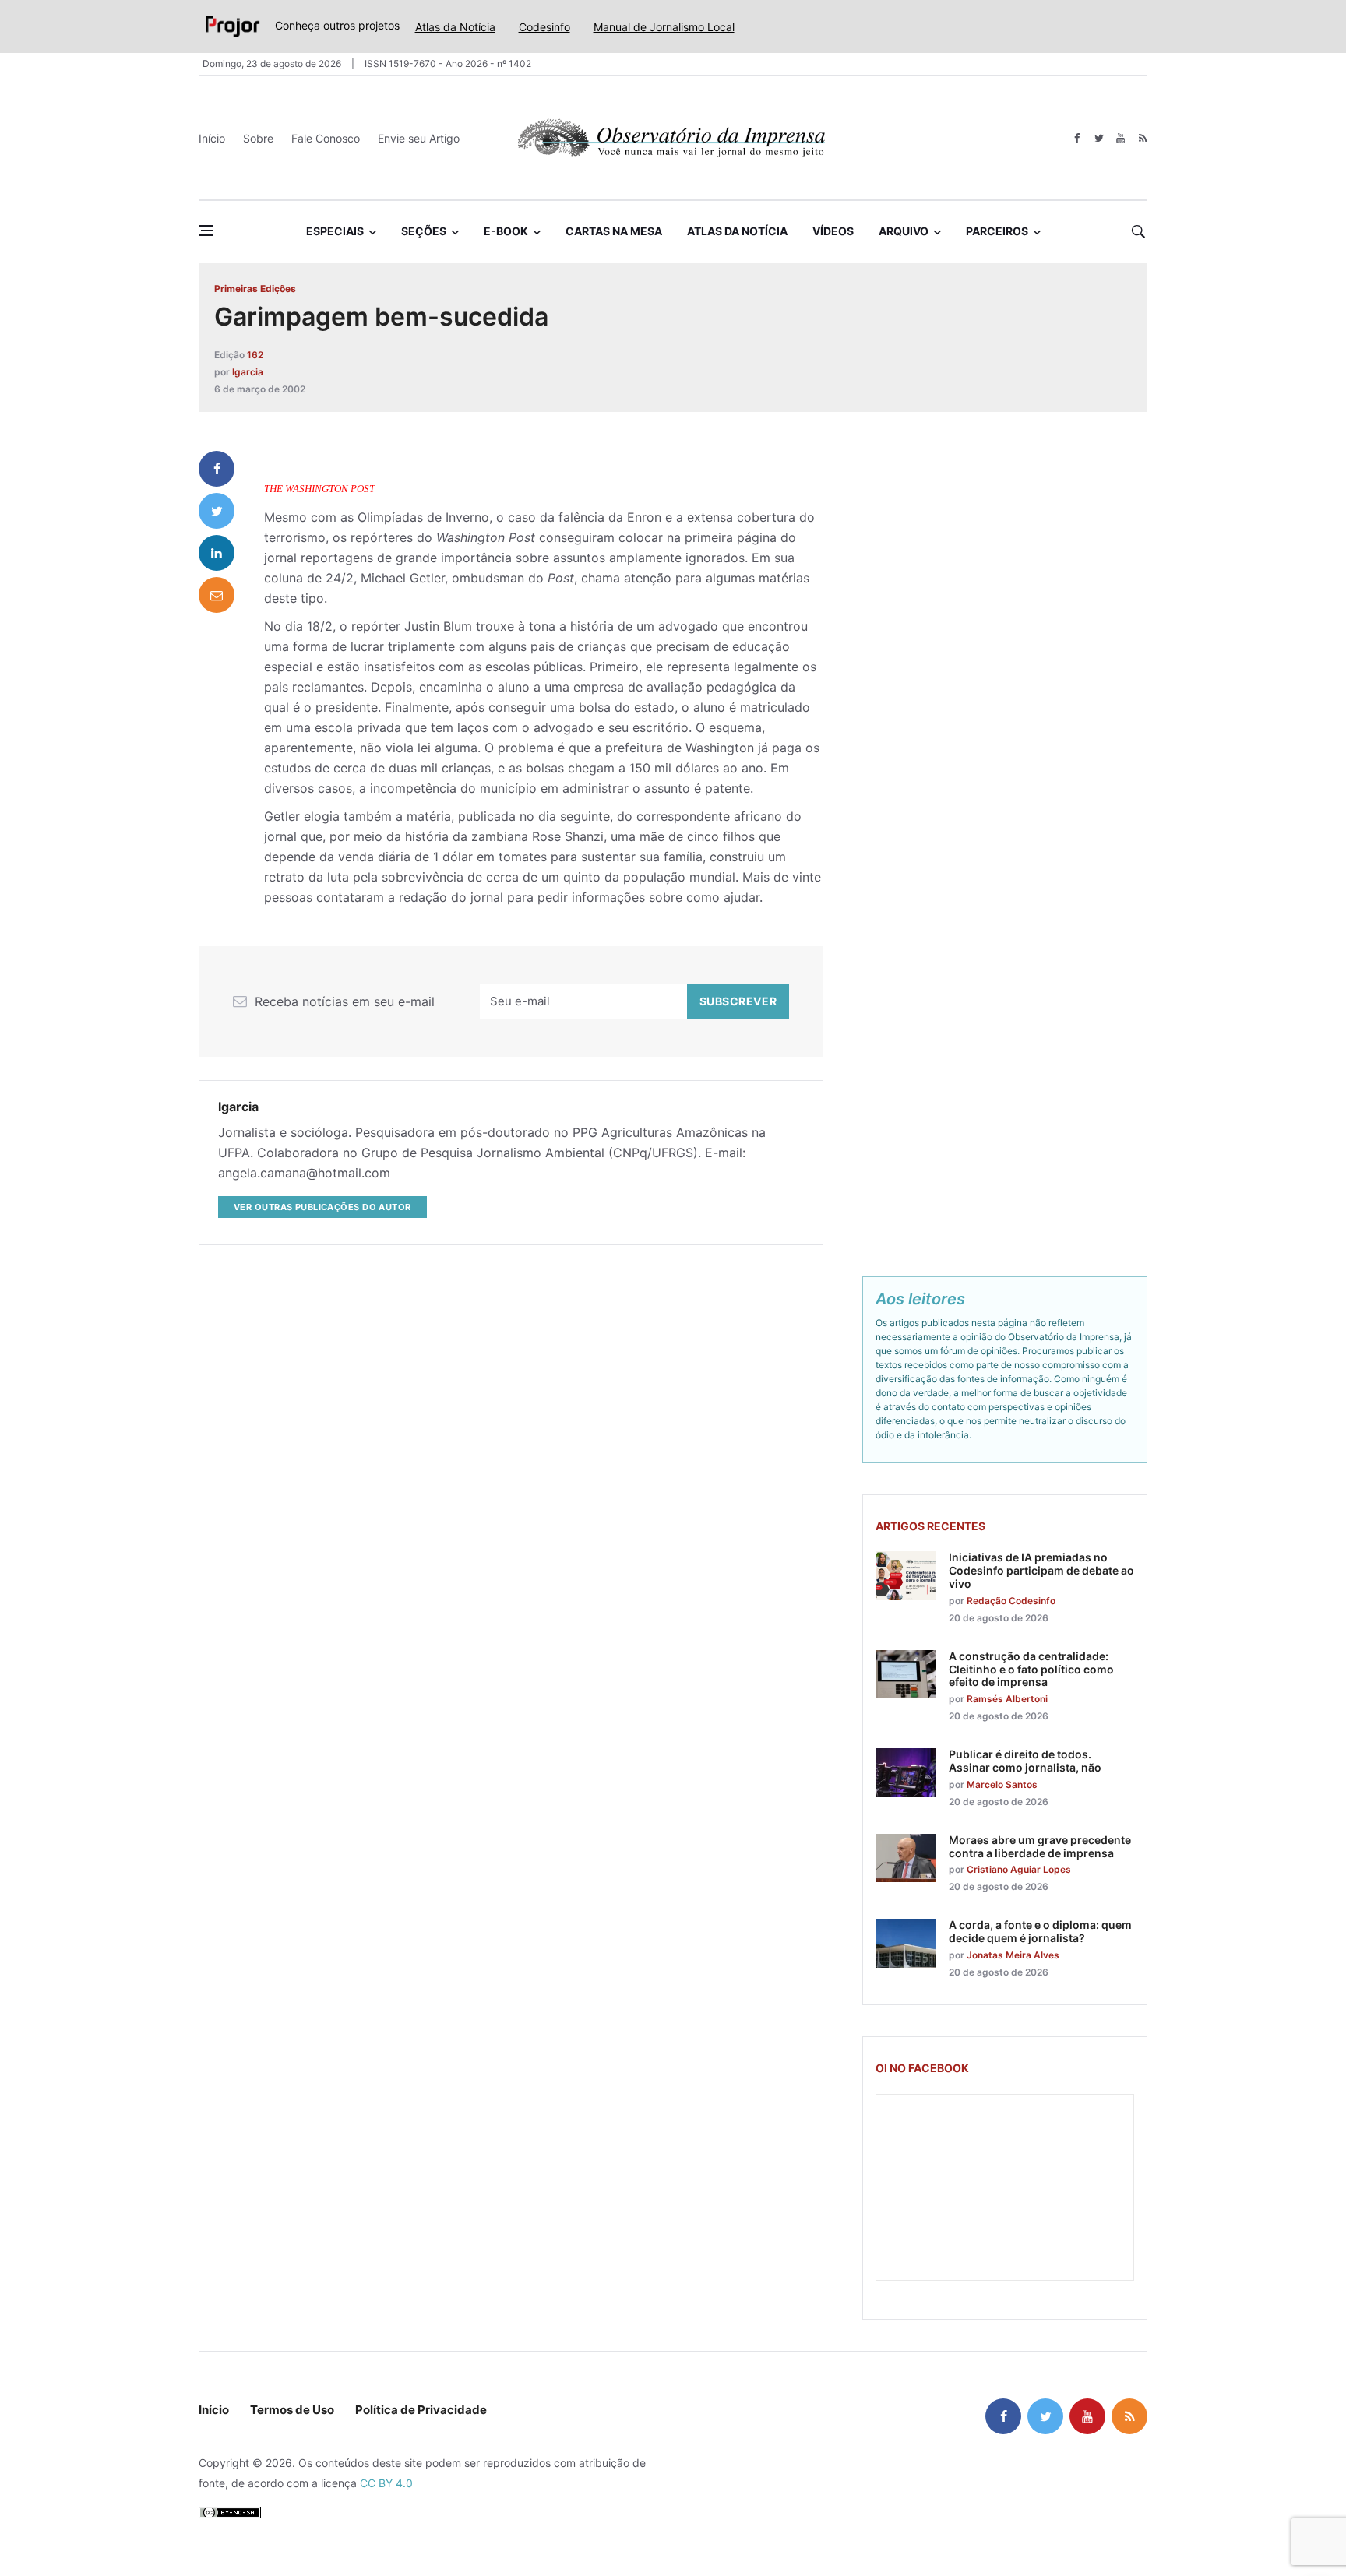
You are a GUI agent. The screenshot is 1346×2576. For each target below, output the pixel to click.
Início (212, 138)
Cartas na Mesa (614, 231)
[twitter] (1099, 138)
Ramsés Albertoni (1007, 1699)
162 (255, 355)
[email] (217, 595)
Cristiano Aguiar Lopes (1019, 1869)
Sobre (258, 138)
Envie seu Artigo (419, 138)
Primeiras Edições (255, 289)
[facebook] (1077, 138)
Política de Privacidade (421, 2410)
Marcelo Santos (1002, 1784)
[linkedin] (217, 553)
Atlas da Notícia (455, 27)
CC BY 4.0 (386, 2483)
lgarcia (248, 372)
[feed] (1142, 138)
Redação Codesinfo (1011, 1601)
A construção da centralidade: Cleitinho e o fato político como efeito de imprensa (1031, 1669)
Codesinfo (544, 27)
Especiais (335, 231)
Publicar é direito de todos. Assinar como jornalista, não (1025, 1761)
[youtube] (1120, 138)
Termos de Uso (292, 2410)
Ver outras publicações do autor (322, 1207)
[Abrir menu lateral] (206, 231)
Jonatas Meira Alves (1013, 1955)
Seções (424, 231)
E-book (506, 231)
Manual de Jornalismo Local (664, 27)
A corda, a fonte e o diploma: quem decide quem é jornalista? (1040, 1931)
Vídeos (833, 231)
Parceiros (997, 231)
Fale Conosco (326, 138)
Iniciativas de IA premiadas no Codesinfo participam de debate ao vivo (1041, 1570)
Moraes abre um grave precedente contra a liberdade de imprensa (1040, 1846)
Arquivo (904, 231)
